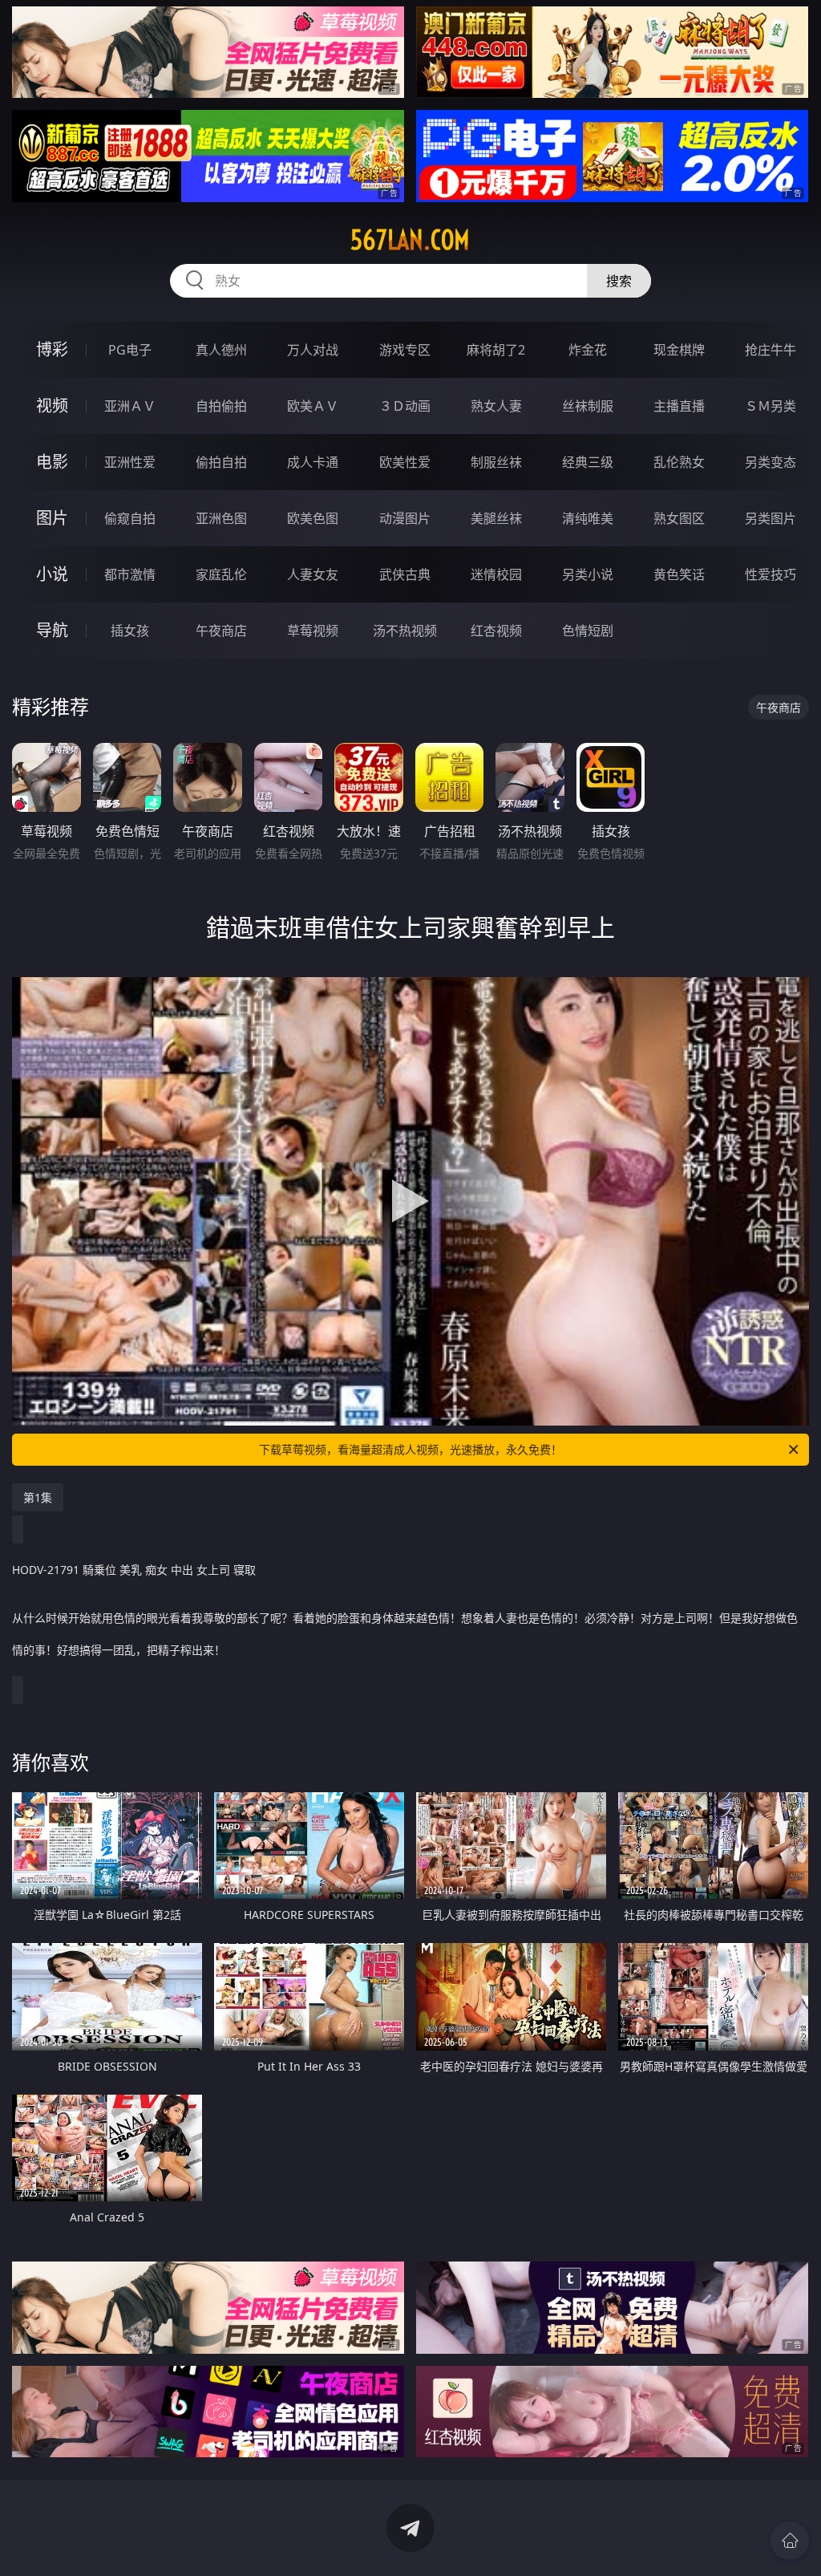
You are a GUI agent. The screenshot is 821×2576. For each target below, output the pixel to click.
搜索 (619, 281)
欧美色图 (313, 518)
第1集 (38, 1497)
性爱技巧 (770, 574)
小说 (52, 574)
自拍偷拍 (221, 406)
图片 (52, 518)
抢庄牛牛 (770, 350)
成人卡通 (313, 462)
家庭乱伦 (221, 574)
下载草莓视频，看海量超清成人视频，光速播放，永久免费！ (410, 1449)
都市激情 (130, 574)
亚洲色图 (221, 518)
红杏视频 (496, 631)
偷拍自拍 (221, 462)
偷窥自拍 (130, 518)
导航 (52, 630)
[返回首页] (790, 2541)
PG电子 (130, 350)
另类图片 (770, 518)
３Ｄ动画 (405, 406)
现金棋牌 (679, 350)
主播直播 (679, 406)
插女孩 (130, 631)
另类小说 (588, 574)
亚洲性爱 (130, 462)
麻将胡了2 (496, 350)
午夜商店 (221, 631)
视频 (52, 406)
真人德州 (221, 350)
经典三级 (588, 462)
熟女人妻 (496, 406)
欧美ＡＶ (313, 406)
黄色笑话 (679, 574)
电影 (52, 462)
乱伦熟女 (679, 462)
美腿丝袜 (496, 518)
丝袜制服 (588, 406)
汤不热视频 (405, 631)
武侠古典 (405, 574)
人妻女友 (313, 574)
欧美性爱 (405, 462)
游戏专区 (405, 350)
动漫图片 (405, 518)
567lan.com (410, 240)
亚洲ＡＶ (130, 406)
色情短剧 (588, 631)
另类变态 (770, 462)
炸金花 (588, 350)
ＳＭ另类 (770, 406)
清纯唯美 (588, 518)
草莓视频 (313, 631)
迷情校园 (496, 574)
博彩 (52, 349)
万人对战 (313, 350)
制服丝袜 (496, 462)
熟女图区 (679, 518)
